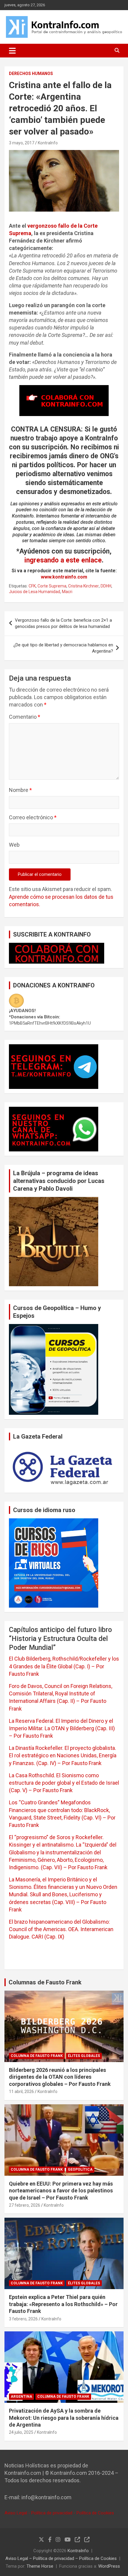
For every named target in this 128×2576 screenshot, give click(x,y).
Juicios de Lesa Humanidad (35, 592)
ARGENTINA (21, 2397)
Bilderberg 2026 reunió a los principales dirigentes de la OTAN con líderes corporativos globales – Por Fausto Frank (60, 2077)
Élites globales (84, 2056)
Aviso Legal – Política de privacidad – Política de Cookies (61, 2558)
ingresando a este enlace (63, 560)
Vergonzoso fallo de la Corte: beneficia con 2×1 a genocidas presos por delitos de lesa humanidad (63, 623)
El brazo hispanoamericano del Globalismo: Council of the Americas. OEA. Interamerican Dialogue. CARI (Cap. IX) (61, 1929)
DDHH (106, 586)
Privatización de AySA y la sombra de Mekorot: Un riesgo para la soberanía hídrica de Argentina (64, 2418)
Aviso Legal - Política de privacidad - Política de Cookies (59, 2513)
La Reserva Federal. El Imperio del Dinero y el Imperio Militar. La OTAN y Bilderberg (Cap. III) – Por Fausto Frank (62, 1728)
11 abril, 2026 (21, 2092)
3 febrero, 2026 (23, 2319)
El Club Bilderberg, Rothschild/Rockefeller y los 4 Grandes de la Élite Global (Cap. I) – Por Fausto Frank (64, 1666)
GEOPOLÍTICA (80, 2169)
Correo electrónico (33, 817)
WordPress (109, 2566)
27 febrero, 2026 (25, 2205)
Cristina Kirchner (83, 586)
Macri (67, 592)
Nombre (20, 790)
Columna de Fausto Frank (37, 2056)
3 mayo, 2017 (22, 143)
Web (14, 845)
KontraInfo (48, 143)
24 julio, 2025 (21, 2432)
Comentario (25, 717)
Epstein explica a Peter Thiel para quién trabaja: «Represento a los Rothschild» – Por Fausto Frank (63, 2304)
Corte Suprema (52, 586)
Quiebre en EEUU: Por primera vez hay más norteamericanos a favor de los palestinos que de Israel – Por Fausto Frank (61, 2191)
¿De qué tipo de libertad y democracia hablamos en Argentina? (63, 648)
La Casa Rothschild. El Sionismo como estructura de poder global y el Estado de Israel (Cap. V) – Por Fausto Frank (64, 1783)
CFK (32, 586)
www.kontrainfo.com (64, 577)
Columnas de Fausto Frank (45, 1982)
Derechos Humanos (31, 74)
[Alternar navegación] (12, 51)
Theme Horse (40, 2566)
